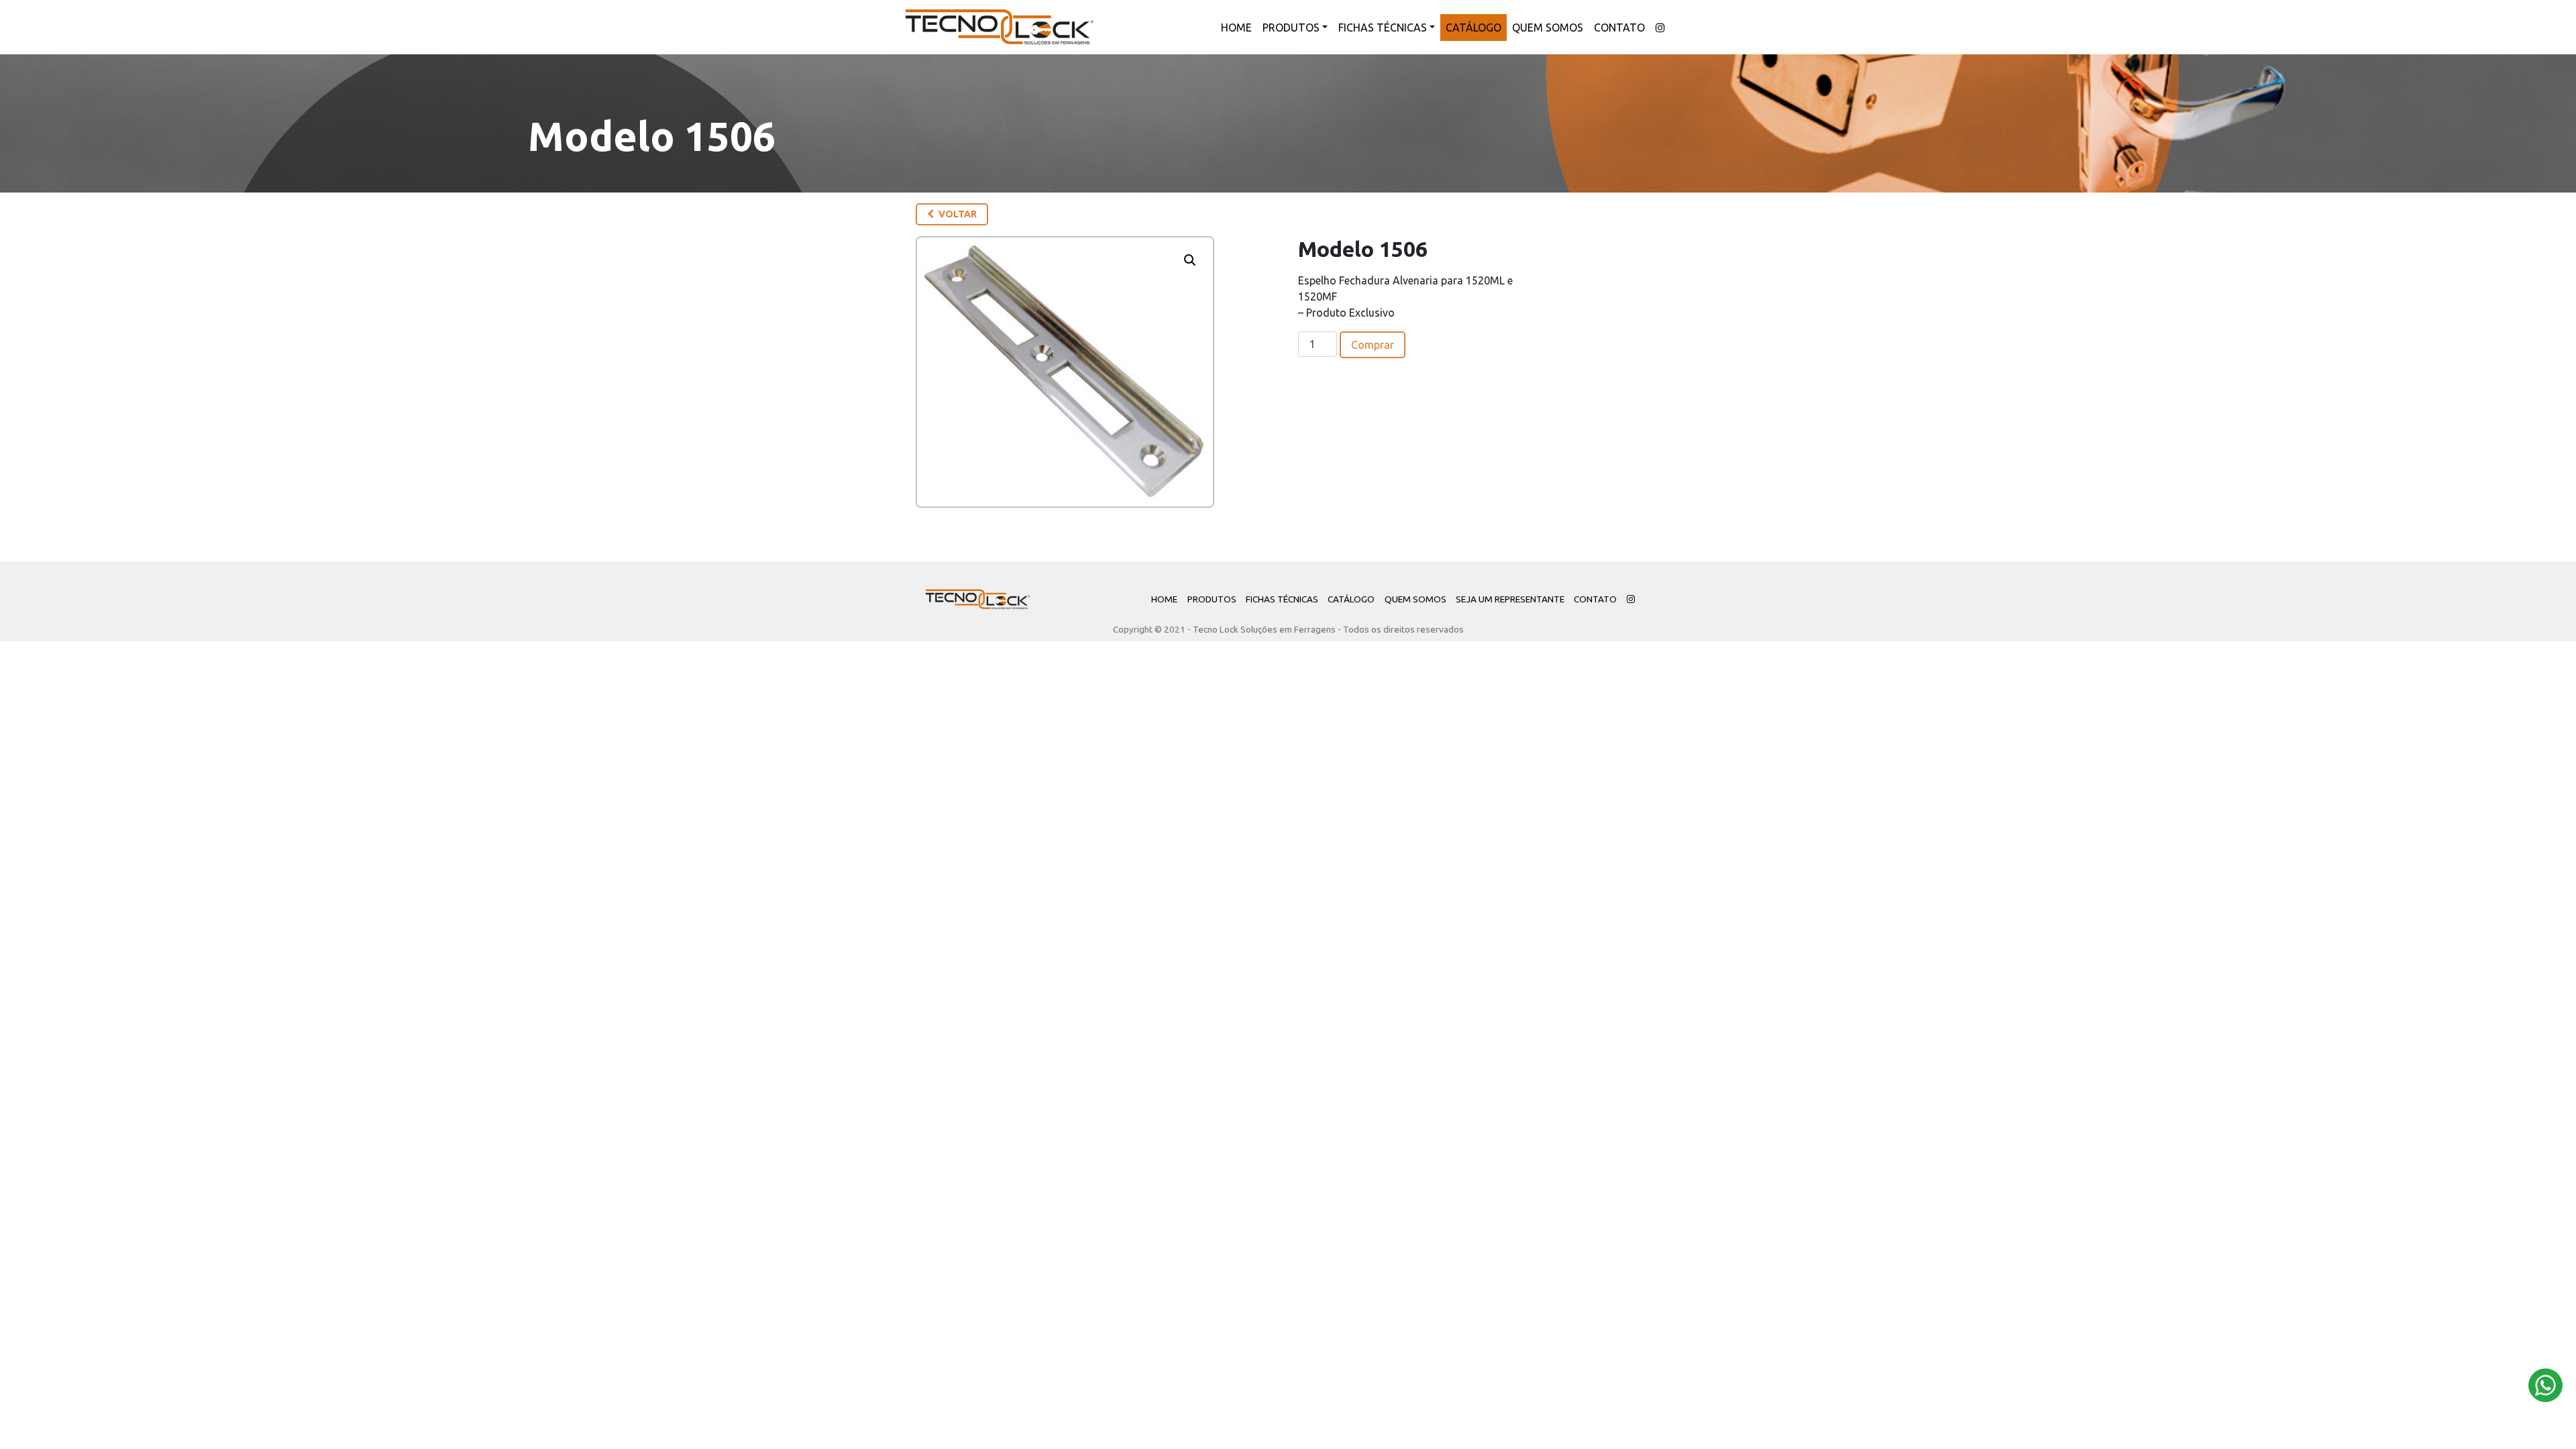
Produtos (1291, 28)
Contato (1619, 28)
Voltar (957, 214)
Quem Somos (1548, 28)
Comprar (1373, 345)
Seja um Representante (1510, 599)
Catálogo (1473, 28)
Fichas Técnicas (1383, 28)
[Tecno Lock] (1000, 27)
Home (1236, 28)
